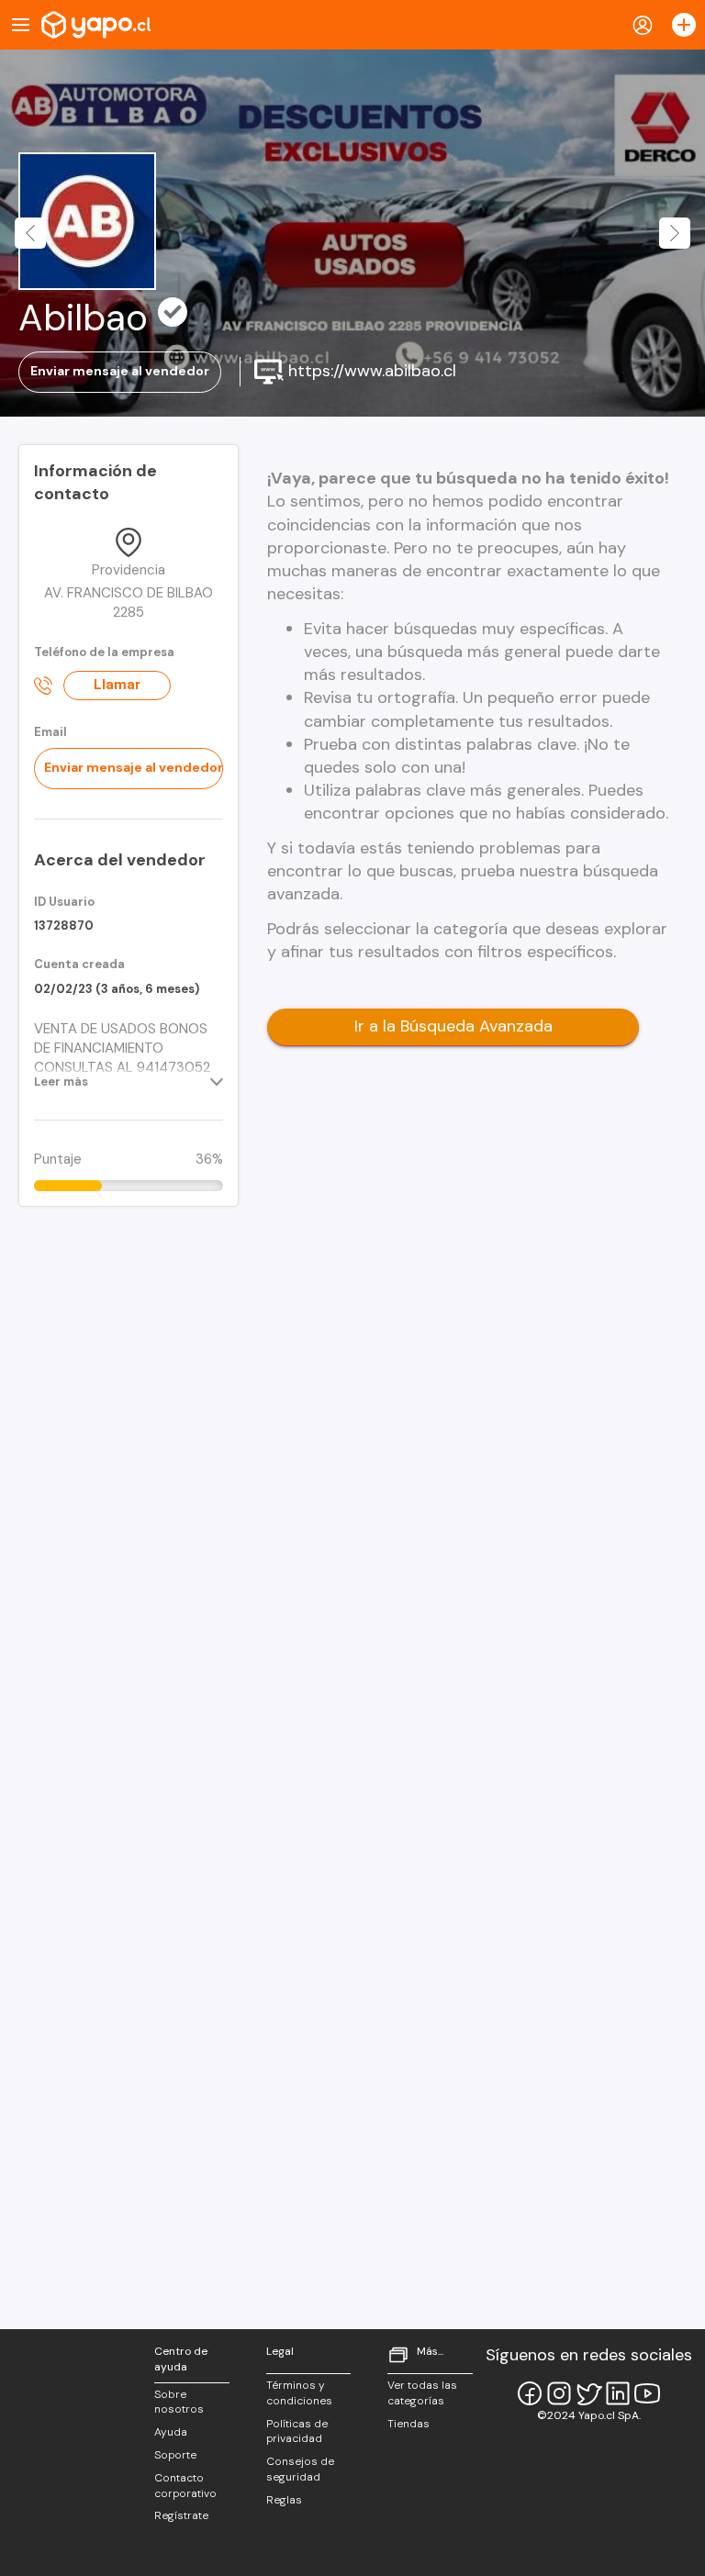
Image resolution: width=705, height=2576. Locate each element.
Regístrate (181, 2515)
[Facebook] (530, 2393)
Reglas (284, 2500)
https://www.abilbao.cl (370, 370)
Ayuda (171, 2432)
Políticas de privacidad (297, 2431)
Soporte (175, 2455)
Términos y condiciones (299, 2393)
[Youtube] (647, 2393)
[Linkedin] (618, 2393)
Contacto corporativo (185, 2486)
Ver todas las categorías (422, 2393)
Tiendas (408, 2424)
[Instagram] (559, 2393)
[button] (30, 233)
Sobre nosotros (179, 2402)
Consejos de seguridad (300, 2469)
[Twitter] (588, 2393)
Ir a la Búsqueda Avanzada (453, 1026)
